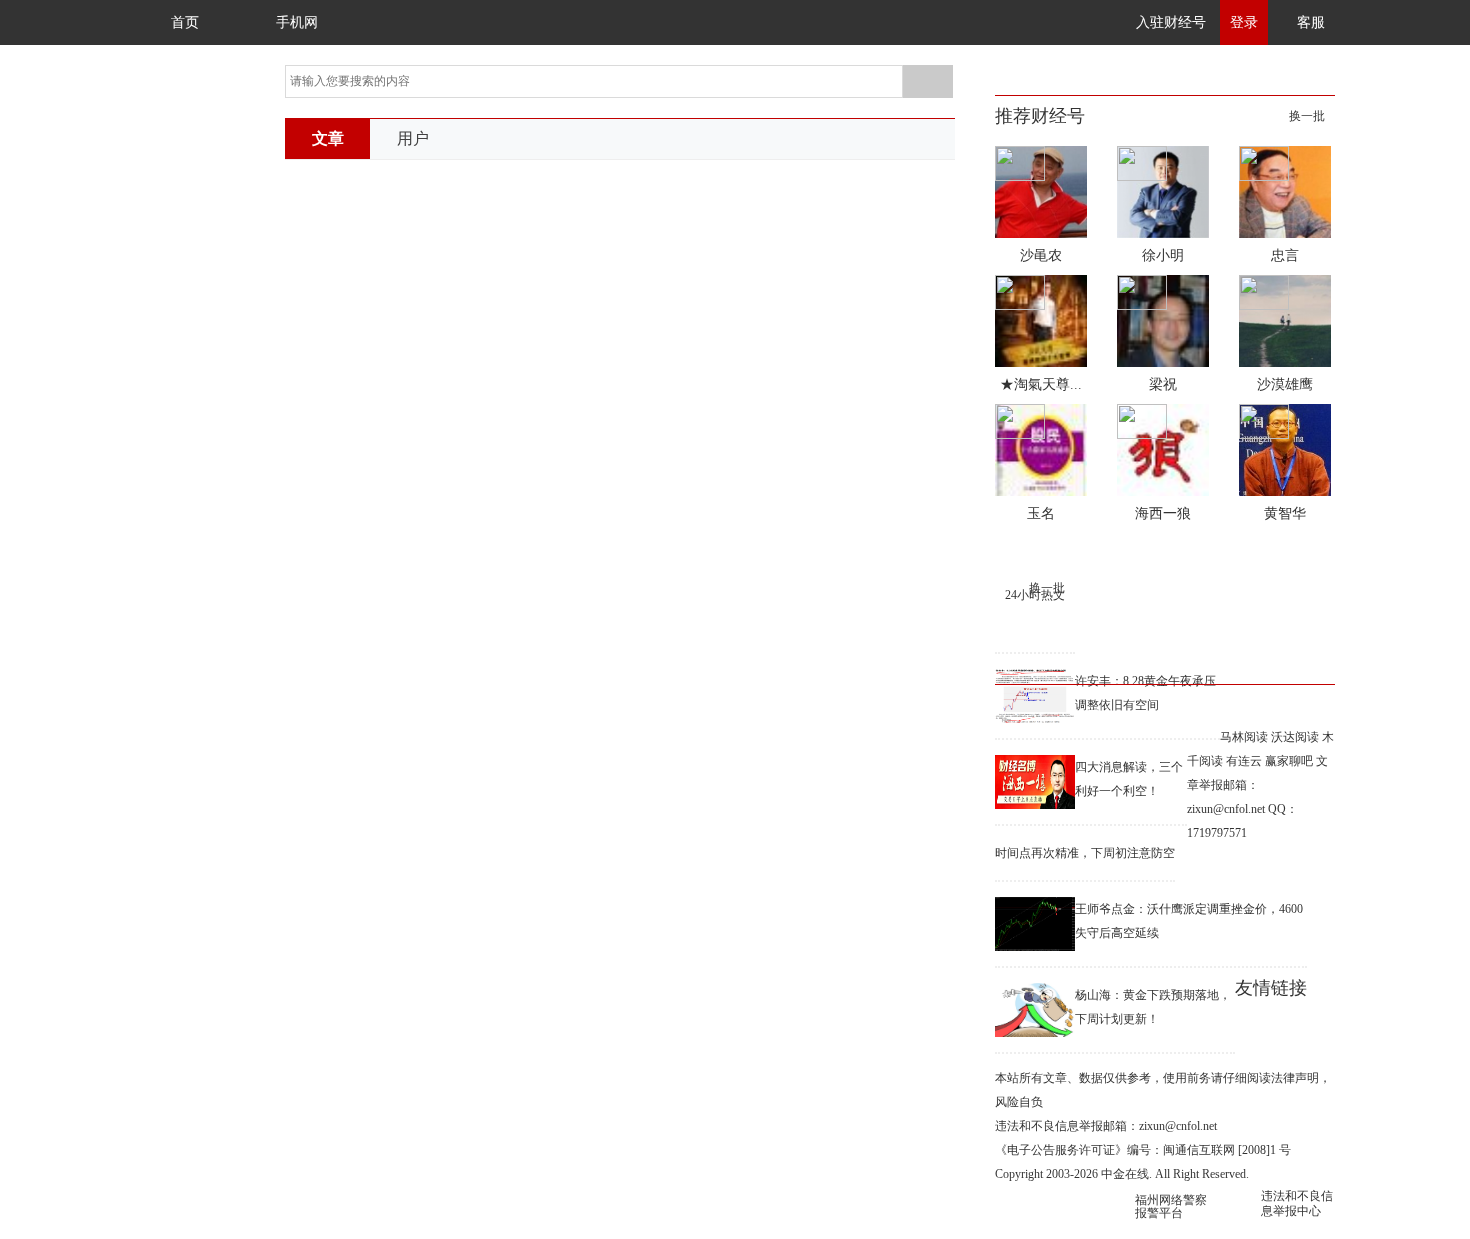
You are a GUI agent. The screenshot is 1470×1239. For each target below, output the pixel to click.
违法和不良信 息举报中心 (1297, 1203)
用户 (413, 138)
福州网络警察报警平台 (1171, 1206)
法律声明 (1295, 1078)
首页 (185, 22)
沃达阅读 (1295, 737)
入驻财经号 (1171, 22)
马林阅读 (1244, 737)
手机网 (297, 22)
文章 (328, 138)
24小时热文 (1035, 595)
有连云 (1244, 761)
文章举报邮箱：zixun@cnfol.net (1257, 785)
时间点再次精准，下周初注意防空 (1085, 853)
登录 (1244, 22)
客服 (1311, 22)
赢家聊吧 (1289, 761)
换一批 (1307, 116)
